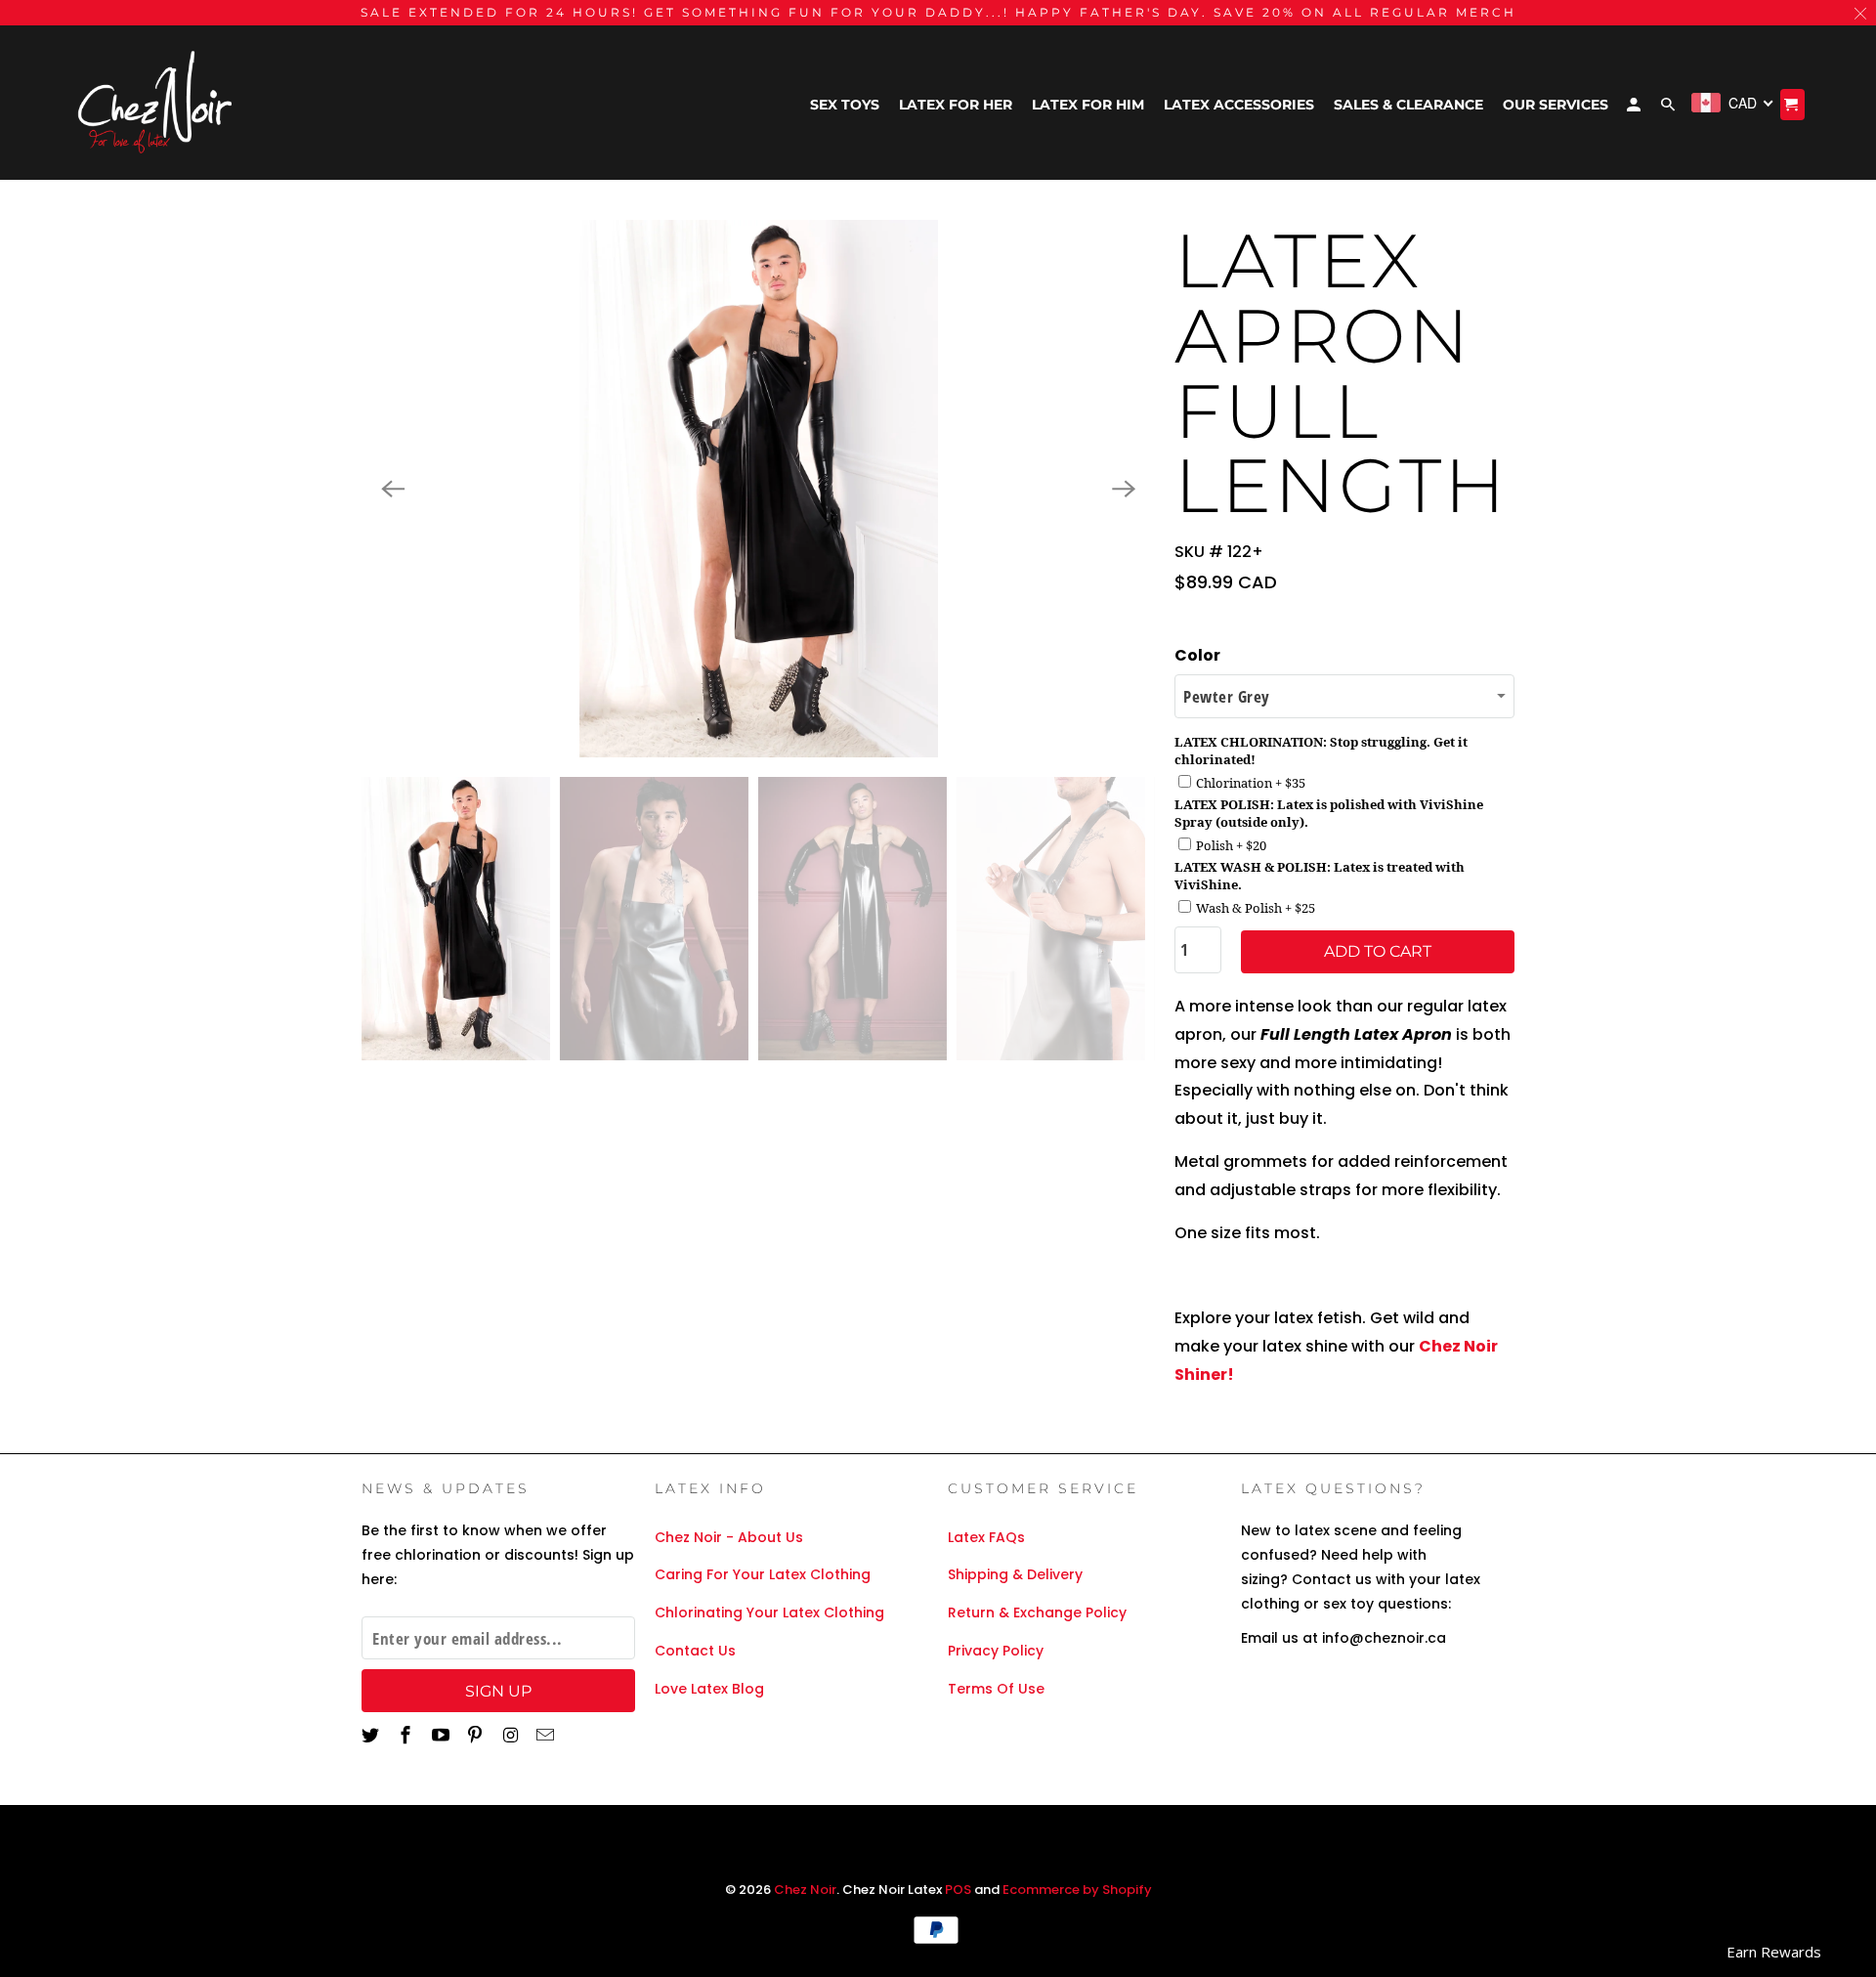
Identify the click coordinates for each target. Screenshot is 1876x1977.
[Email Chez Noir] (547, 1735)
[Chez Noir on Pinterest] (477, 1735)
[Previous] (393, 489)
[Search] (1669, 108)
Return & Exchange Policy (1037, 1612)
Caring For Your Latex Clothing (763, 1574)
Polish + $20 (1231, 845)
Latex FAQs (986, 1537)
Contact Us (695, 1651)
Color (1197, 655)
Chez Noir (805, 1890)
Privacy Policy (996, 1651)
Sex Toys (845, 105)
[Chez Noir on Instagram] (512, 1735)
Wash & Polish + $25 (1256, 908)
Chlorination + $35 (1251, 783)
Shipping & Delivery (1015, 1574)
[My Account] (1635, 108)
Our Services (1556, 105)
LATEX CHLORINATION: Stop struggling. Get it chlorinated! (1321, 751)
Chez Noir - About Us (729, 1537)
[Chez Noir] (156, 103)
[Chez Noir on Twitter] (372, 1735)
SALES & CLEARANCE (1408, 105)
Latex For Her (956, 105)
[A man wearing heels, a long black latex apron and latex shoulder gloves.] (758, 489)
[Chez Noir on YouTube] (443, 1735)
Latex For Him (1088, 105)
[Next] (1124, 489)
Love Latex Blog (709, 1689)
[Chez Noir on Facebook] (407, 1735)
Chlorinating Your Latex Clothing (769, 1612)
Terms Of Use (996, 1689)
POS (958, 1890)
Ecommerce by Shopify (1077, 1890)
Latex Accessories (1239, 105)
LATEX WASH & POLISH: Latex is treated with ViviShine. (1320, 876)
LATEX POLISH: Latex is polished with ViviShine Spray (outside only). (1329, 813)
